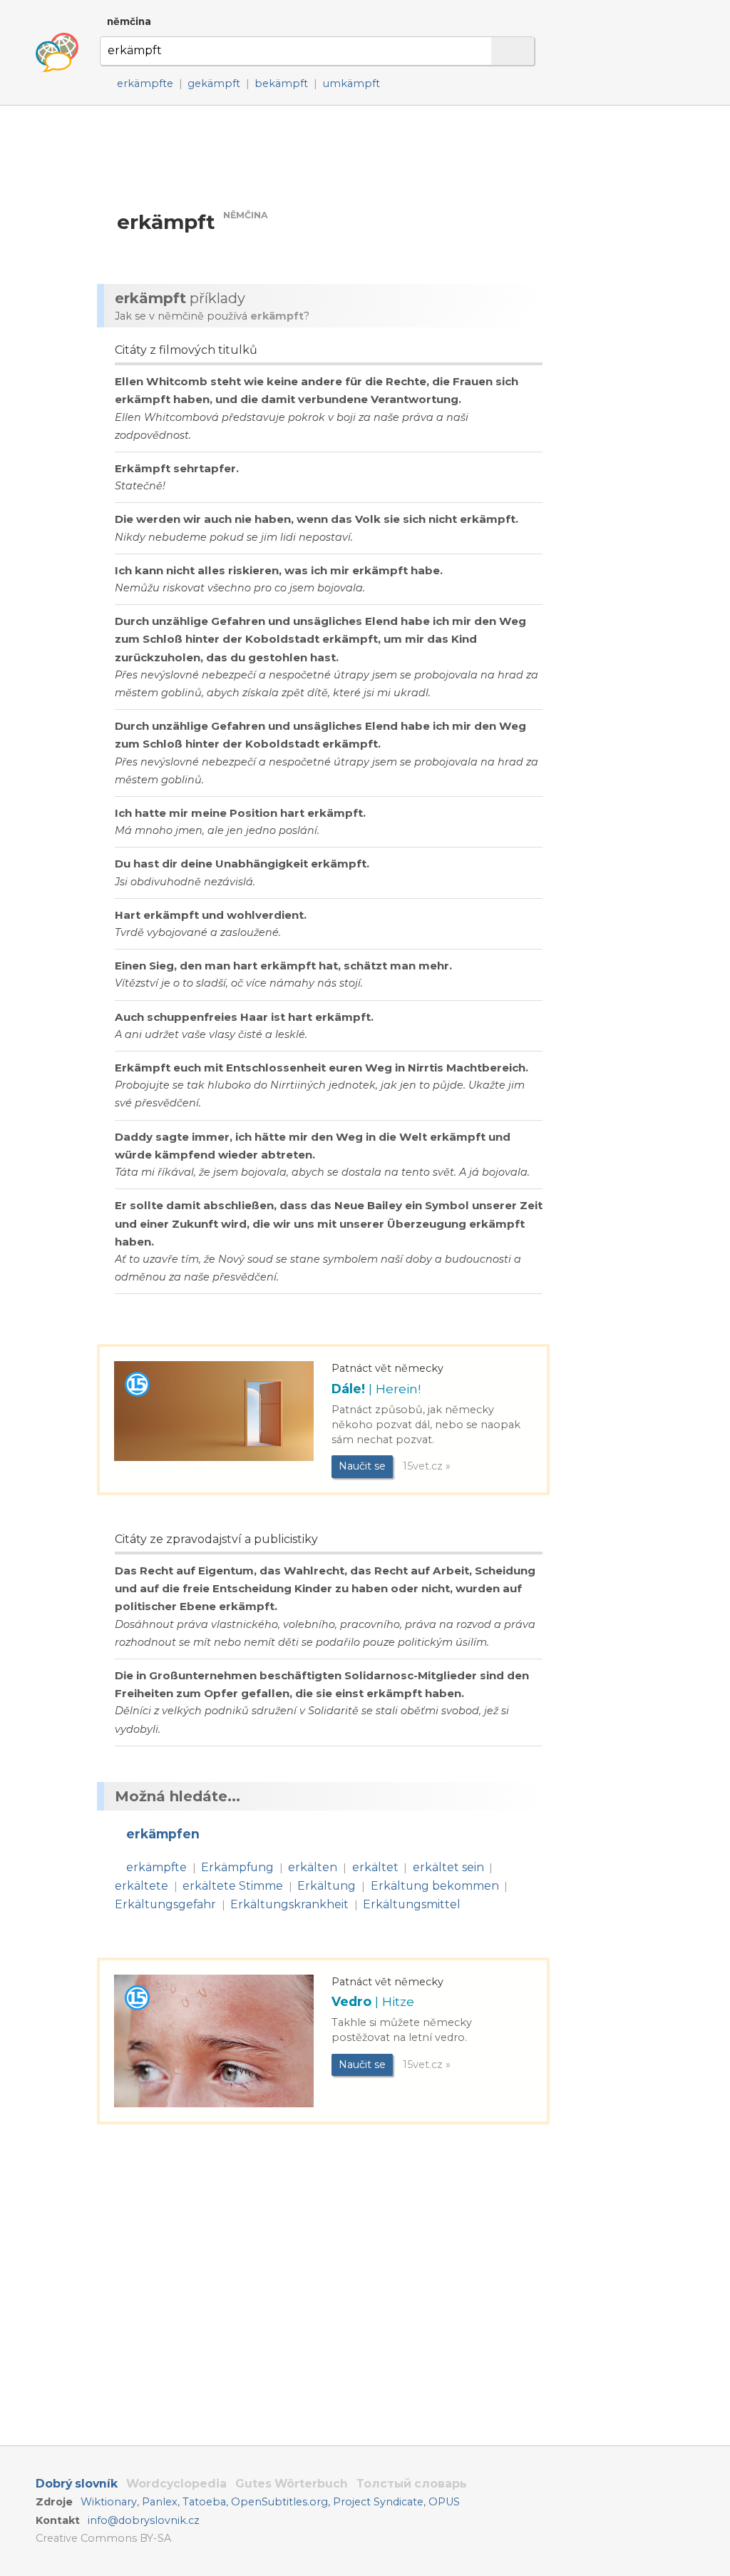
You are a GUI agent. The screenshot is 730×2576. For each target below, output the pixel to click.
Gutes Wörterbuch (292, 2484)
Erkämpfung (237, 1867)
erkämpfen (163, 1834)
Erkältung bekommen (435, 1886)
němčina (129, 21)
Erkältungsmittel (412, 1904)
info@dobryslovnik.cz (144, 2520)
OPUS (444, 2502)
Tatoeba (204, 2502)
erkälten (313, 1867)
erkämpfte (145, 83)
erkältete (142, 1886)
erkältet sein (448, 1867)
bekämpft (281, 83)
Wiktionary (109, 2502)
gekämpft (214, 83)
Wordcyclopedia (176, 2484)
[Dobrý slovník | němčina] (57, 53)
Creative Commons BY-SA (103, 2538)
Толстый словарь (412, 2484)
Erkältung (327, 1886)
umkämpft (351, 83)
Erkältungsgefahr (165, 1904)
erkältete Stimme (233, 1886)
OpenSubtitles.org (279, 2502)
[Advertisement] (327, 157)
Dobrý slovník (77, 2484)
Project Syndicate (378, 2502)
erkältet (375, 1867)
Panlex (160, 2502)
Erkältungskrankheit (289, 1904)
